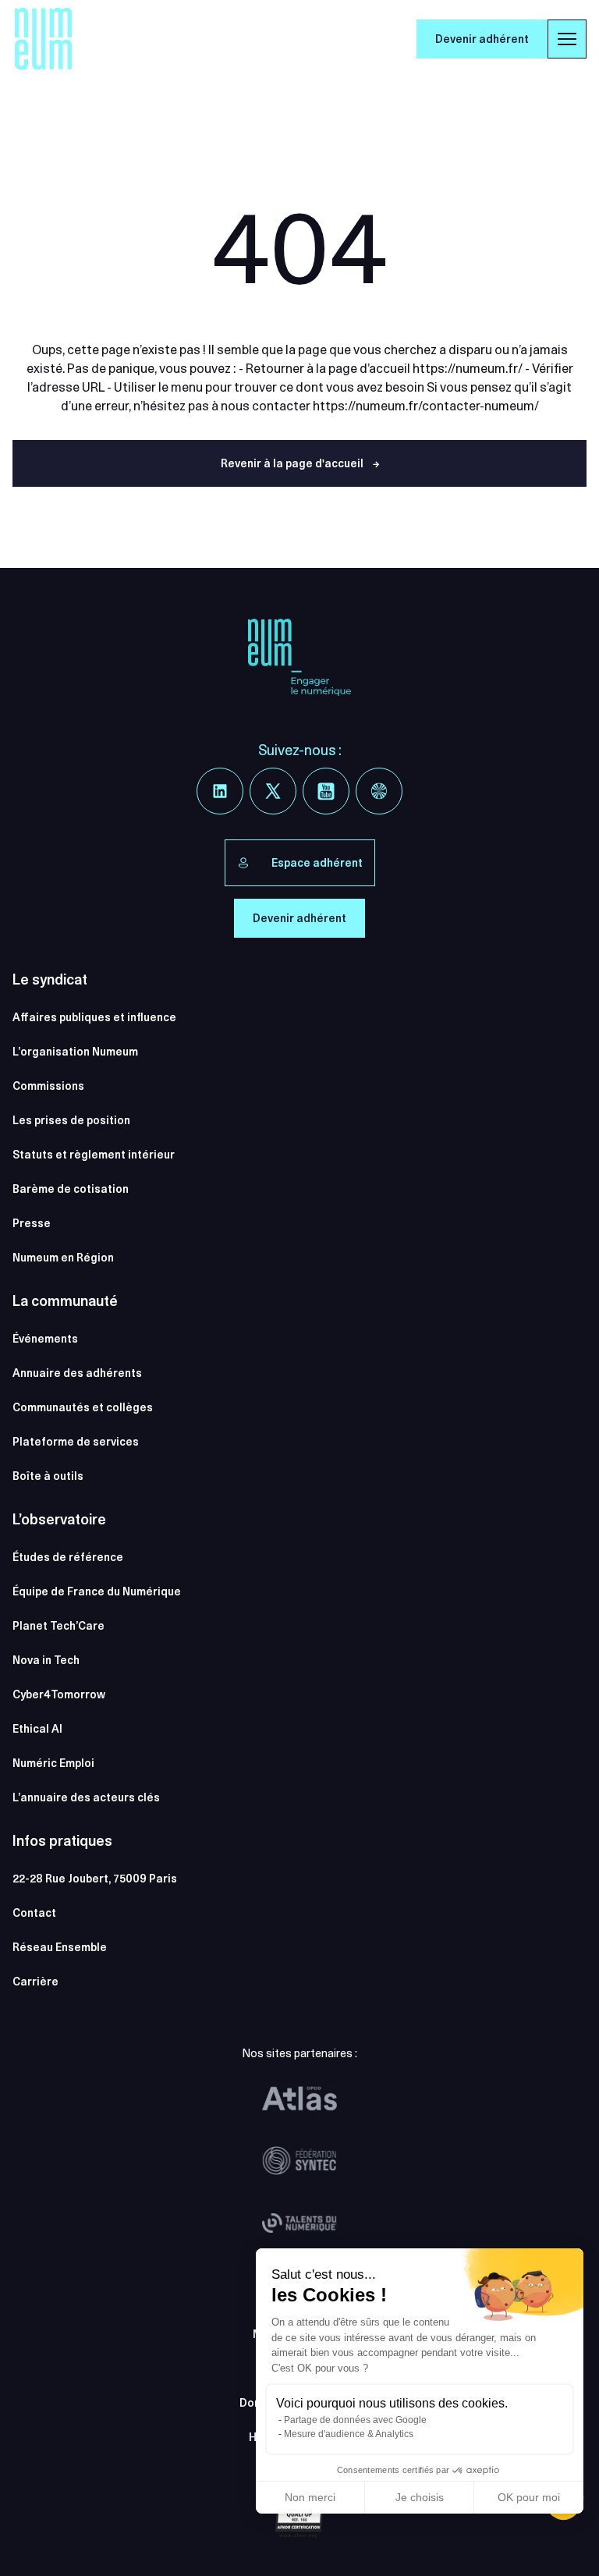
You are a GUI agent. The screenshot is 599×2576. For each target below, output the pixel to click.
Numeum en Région (63, 1258)
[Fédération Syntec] (299, 2161)
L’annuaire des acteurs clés (86, 1797)
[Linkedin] (220, 791)
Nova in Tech (46, 1660)
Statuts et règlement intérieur (94, 1155)
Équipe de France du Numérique (97, 1591)
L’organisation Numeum (75, 1052)
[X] (273, 791)
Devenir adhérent (482, 39)
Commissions (48, 1086)
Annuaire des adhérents (77, 1373)
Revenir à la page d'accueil (300, 463)
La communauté (65, 1301)
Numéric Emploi (53, 1763)
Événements (45, 1339)
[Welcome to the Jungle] (379, 791)
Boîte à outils (48, 1476)
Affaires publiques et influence (94, 1017)
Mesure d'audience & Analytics (349, 2434)
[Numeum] (44, 39)
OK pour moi (529, 2497)
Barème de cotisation (71, 1189)
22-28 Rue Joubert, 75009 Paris (95, 1879)
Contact (34, 1913)
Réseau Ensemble (60, 1947)
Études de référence (68, 1557)
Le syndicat (50, 979)
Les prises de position (71, 1120)
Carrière (35, 1982)
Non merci (310, 2497)
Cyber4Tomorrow (59, 1694)
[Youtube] (326, 791)
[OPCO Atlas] (299, 2099)
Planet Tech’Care (58, 1626)
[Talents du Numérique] (299, 2223)
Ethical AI (37, 1729)
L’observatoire (59, 1519)
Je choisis (420, 2497)
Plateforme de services (76, 1442)
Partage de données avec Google (355, 2420)
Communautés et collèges (83, 1407)
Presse (32, 1223)
